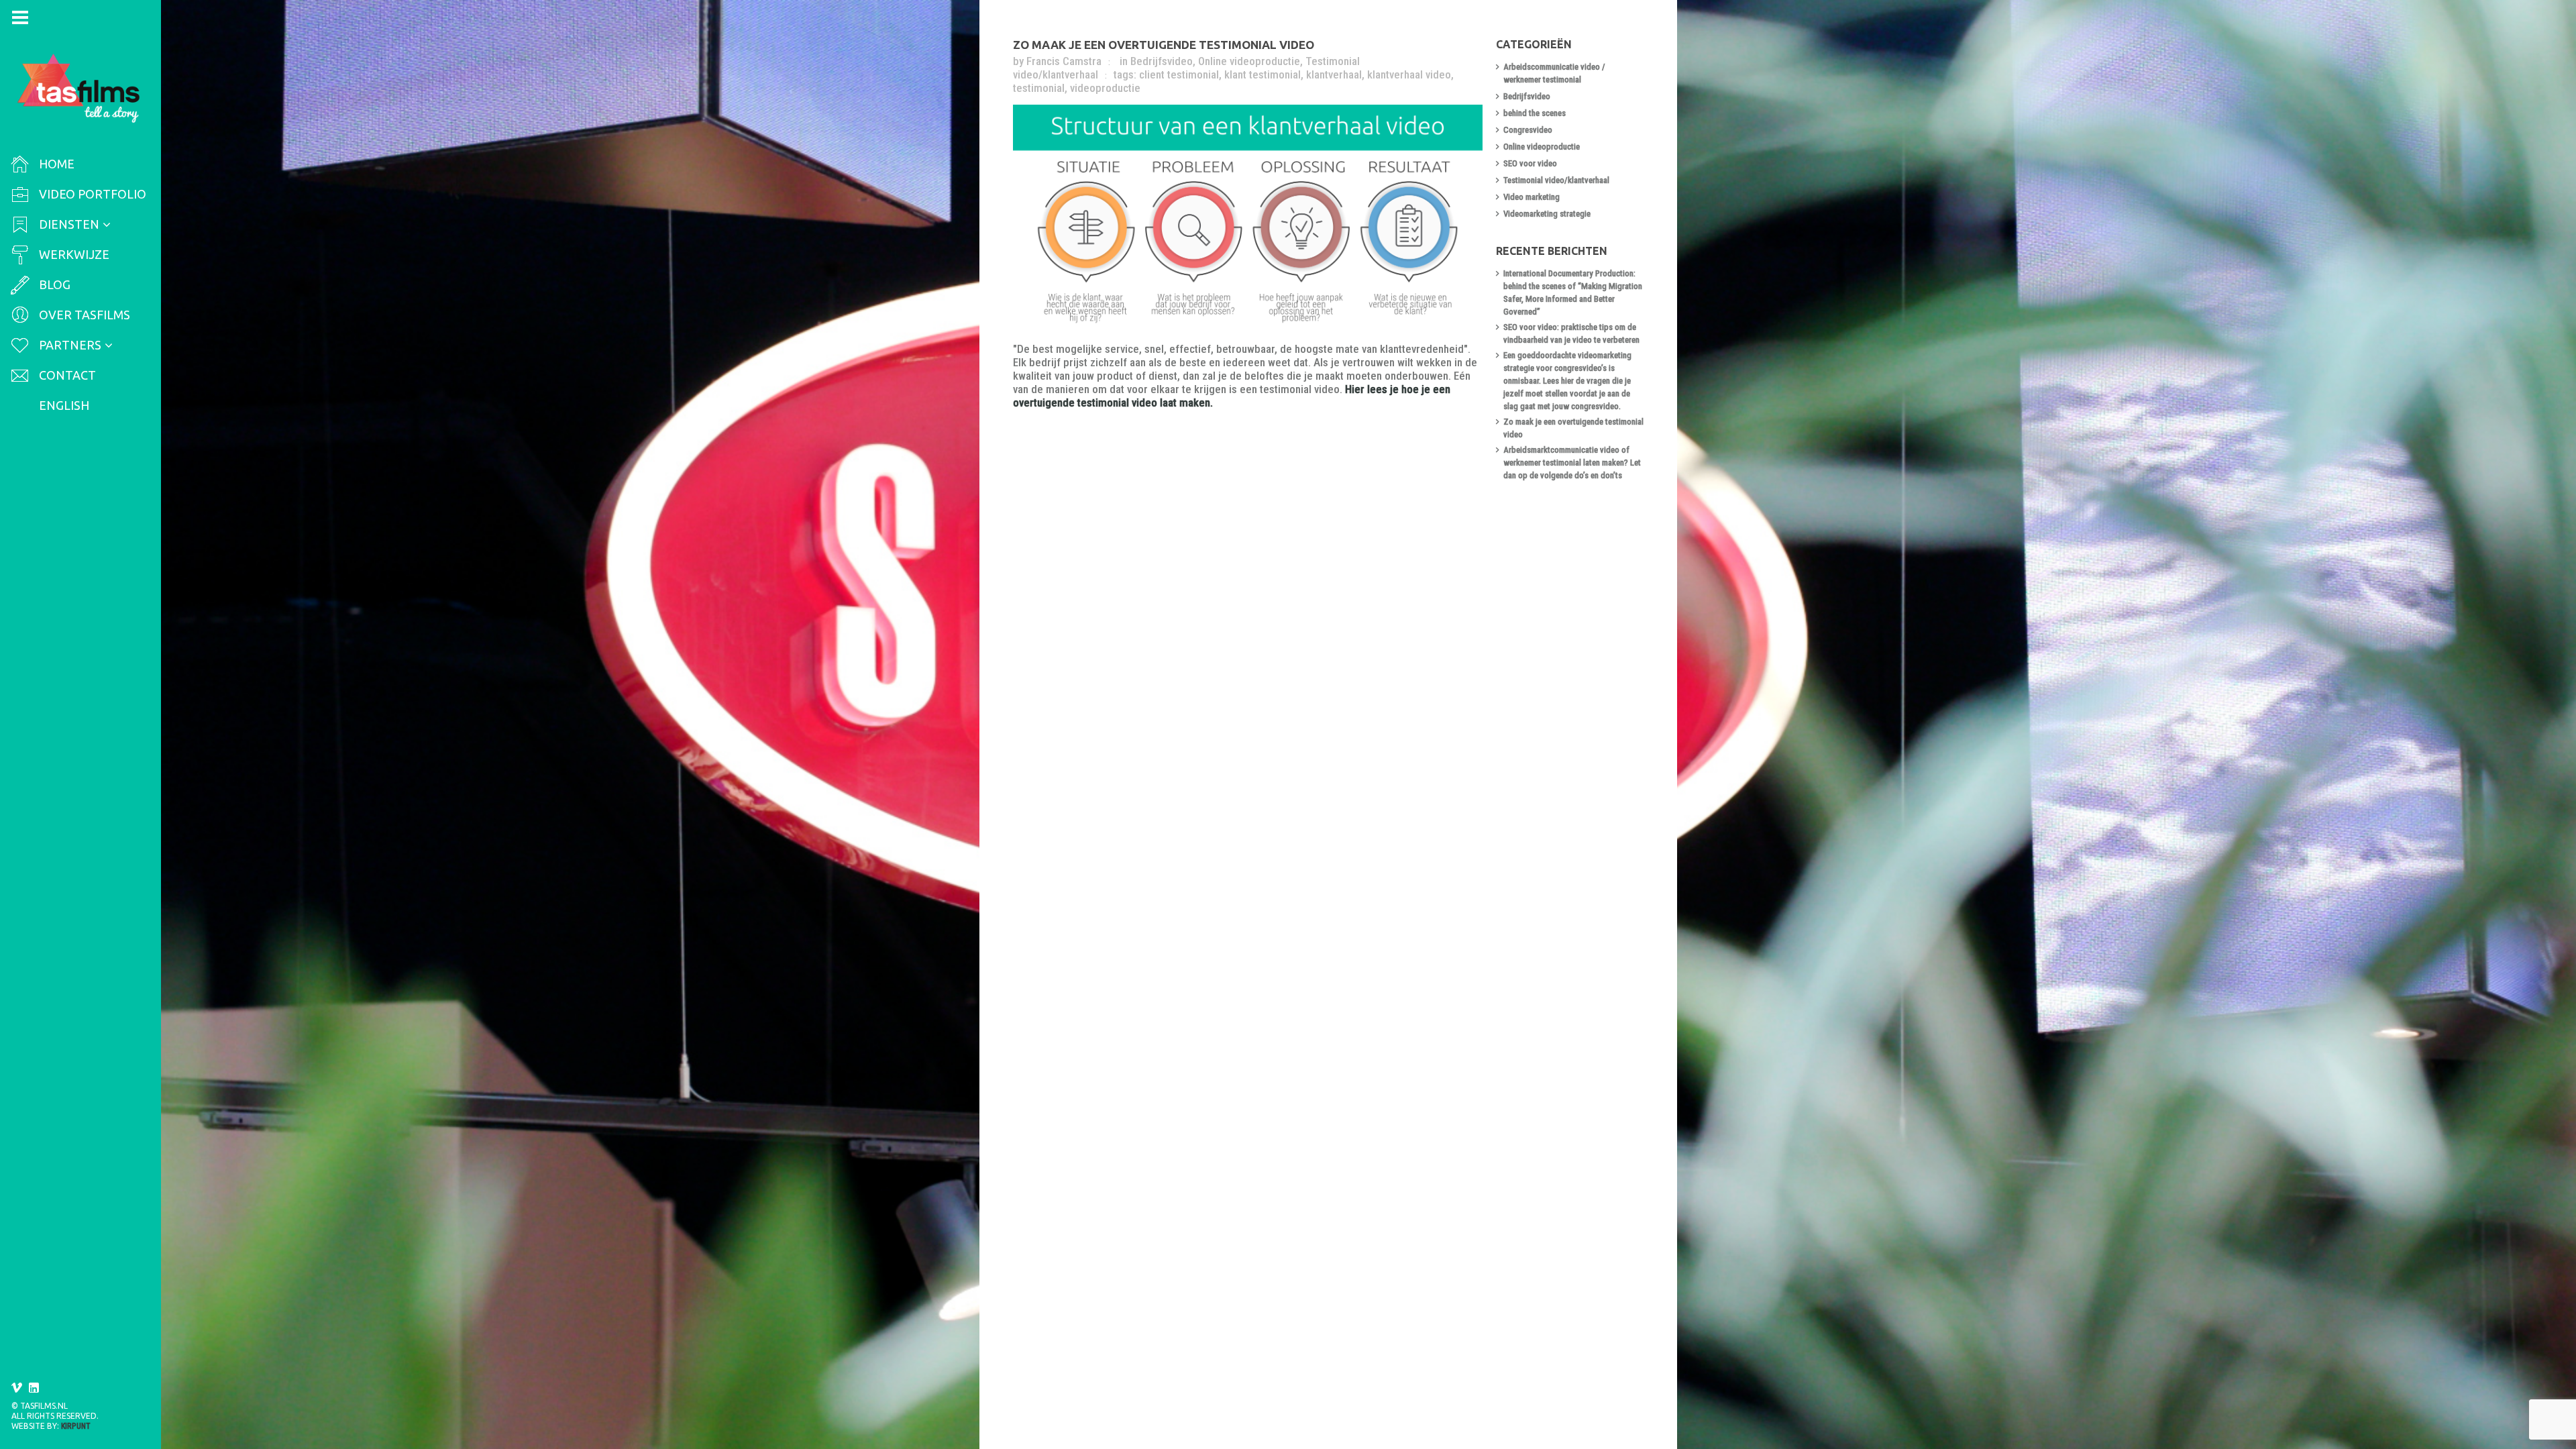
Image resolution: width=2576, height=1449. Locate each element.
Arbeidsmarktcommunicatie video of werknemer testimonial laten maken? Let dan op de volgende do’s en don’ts (1572, 463)
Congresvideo (1528, 130)
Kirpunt (76, 1426)
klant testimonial (1263, 74)
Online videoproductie (1249, 61)
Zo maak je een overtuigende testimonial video (1164, 45)
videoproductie (1105, 88)
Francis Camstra (1064, 61)
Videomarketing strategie (1547, 214)
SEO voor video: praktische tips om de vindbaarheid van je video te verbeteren (1571, 333)
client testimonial (1179, 74)
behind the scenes (1535, 113)
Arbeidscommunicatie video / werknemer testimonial (1554, 73)
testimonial (1039, 88)
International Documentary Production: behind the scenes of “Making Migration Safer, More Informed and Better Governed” (1573, 292)
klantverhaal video (1409, 74)
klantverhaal (1334, 74)
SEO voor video (1530, 163)
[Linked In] (34, 1388)
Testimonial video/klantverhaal (1556, 180)
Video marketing (1532, 197)
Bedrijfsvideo (1162, 61)
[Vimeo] (17, 1388)
